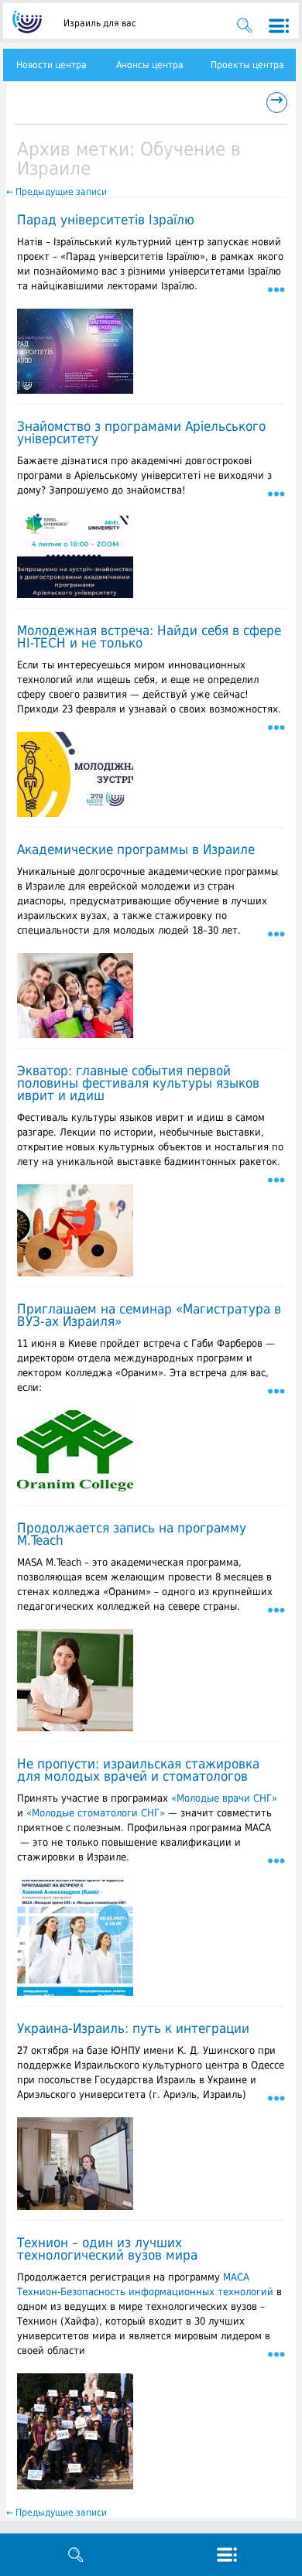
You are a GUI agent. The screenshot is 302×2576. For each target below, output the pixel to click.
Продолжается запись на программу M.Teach (132, 1534)
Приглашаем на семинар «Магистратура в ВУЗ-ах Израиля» (149, 1315)
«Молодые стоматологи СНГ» (96, 1813)
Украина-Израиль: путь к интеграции (133, 2028)
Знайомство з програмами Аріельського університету (141, 432)
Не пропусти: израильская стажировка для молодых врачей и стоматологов (138, 1770)
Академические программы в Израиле (136, 849)
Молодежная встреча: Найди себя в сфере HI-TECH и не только (149, 637)
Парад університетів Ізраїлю (106, 220)
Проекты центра (247, 65)
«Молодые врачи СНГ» (224, 1798)
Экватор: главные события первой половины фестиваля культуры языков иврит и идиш (138, 1083)
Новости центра (51, 65)
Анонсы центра (150, 65)
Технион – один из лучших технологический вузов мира (107, 2249)
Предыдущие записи (57, 192)
